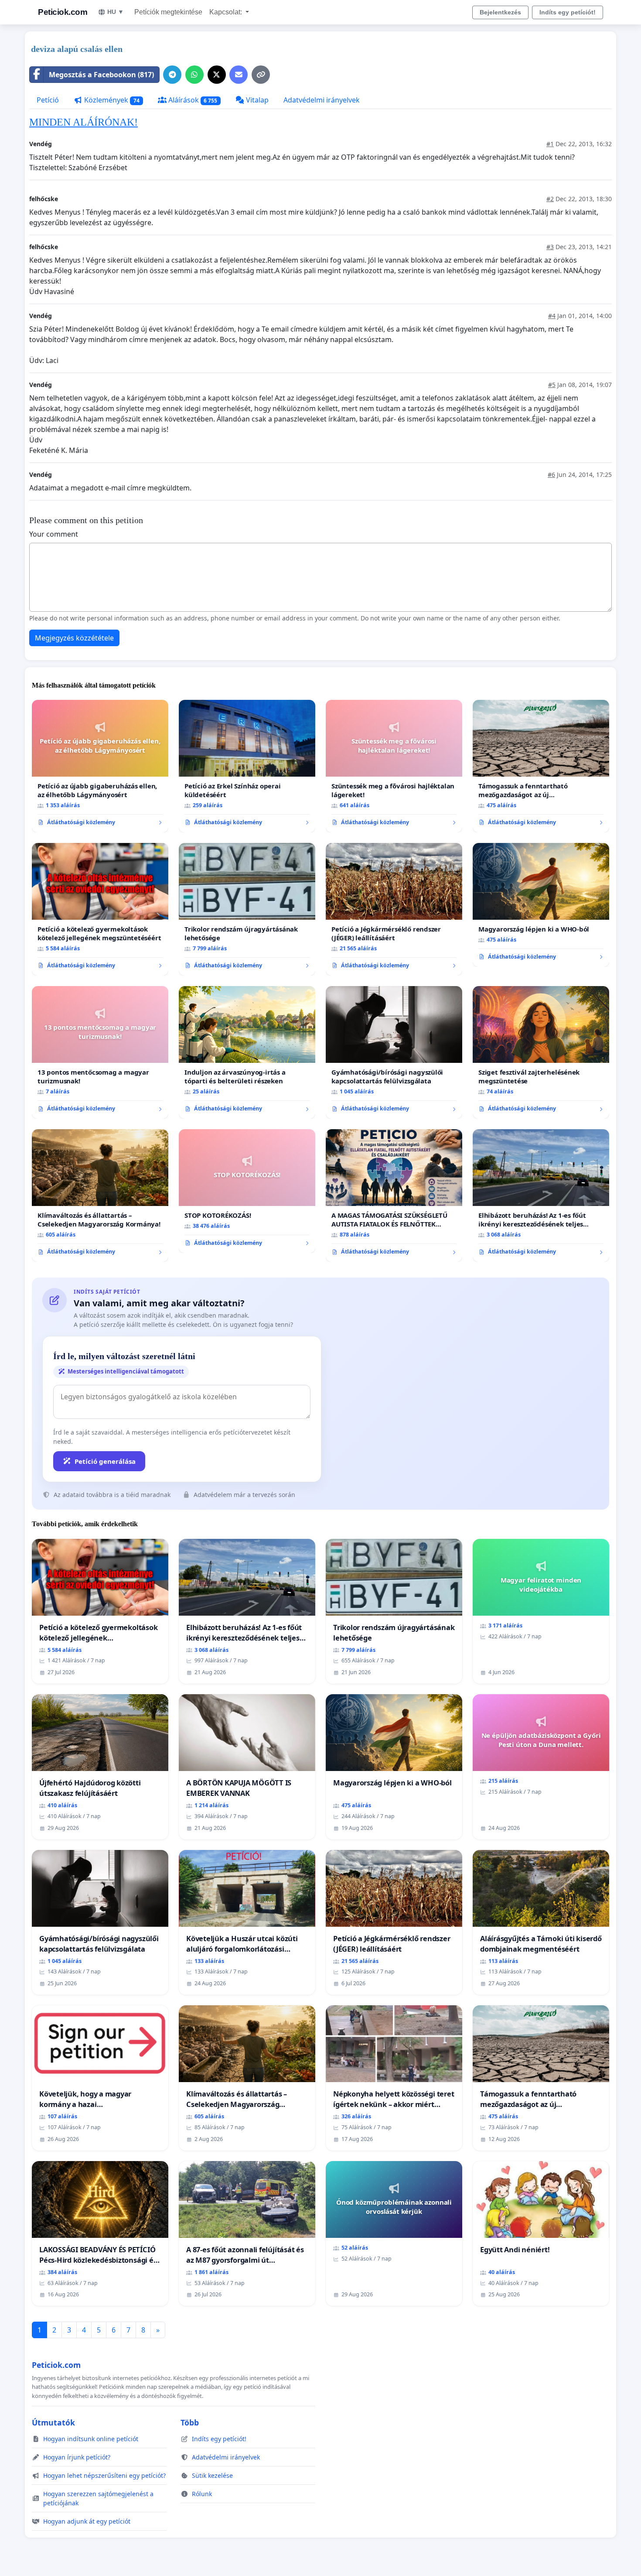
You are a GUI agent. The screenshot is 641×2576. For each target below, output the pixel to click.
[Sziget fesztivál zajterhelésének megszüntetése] (541, 1052)
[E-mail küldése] (239, 75)
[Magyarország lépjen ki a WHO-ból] (541, 905)
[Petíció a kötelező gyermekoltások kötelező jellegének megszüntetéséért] (100, 909)
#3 (550, 247)
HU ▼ (116, 12)
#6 (551, 474)
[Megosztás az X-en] (217, 75)
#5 (552, 385)
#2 (550, 199)
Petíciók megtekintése (168, 12)
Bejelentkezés (500, 12)
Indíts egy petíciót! (568, 12)
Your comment (54, 534)
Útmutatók (53, 2422)
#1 (550, 144)
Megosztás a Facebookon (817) (101, 75)
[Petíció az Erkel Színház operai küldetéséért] (247, 766)
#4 (552, 316)
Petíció (48, 100)
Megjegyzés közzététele (74, 638)
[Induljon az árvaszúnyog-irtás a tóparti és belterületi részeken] (247, 1052)
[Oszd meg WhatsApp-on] (194, 75)
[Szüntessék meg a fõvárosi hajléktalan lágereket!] (394, 766)
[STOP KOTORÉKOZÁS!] (247, 1191)
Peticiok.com (63, 12)
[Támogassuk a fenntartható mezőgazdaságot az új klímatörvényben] (541, 766)
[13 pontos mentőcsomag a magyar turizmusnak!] (100, 1052)
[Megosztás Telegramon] (172, 75)
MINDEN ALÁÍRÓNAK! (84, 122)
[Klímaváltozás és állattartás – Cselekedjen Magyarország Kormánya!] (100, 1196)
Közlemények (111, 100)
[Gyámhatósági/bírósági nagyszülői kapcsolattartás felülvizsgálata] (394, 1052)
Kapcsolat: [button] (227, 12)
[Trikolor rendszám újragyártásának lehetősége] (247, 909)
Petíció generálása (105, 1461)
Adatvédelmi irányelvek (322, 100)
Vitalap (256, 100)
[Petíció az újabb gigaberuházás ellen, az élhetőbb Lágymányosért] (100, 766)
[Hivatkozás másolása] (261, 75)
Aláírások (192, 100)
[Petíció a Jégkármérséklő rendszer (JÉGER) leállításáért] (394, 909)
